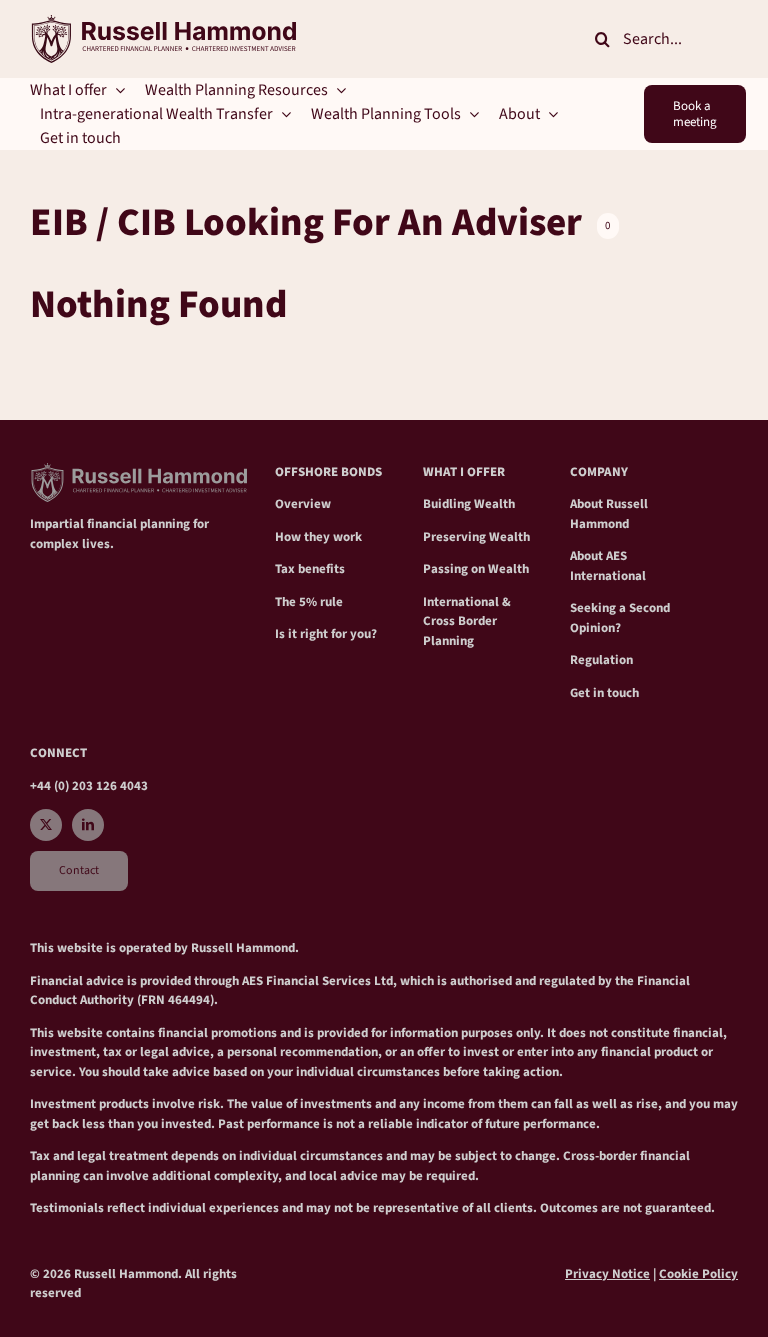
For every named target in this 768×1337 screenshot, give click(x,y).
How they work (318, 537)
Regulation (601, 660)
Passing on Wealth (476, 569)
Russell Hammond (609, 514)
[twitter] (46, 825)
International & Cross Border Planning (467, 621)
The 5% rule (309, 602)
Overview (303, 504)
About (588, 504)
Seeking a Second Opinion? (620, 618)
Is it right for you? (326, 634)
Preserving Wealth (476, 537)
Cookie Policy (698, 1274)
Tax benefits (310, 569)
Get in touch (604, 693)
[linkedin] (88, 825)
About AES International (608, 566)
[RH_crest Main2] (163, 23)
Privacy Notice (607, 1274)
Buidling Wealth (469, 504)
